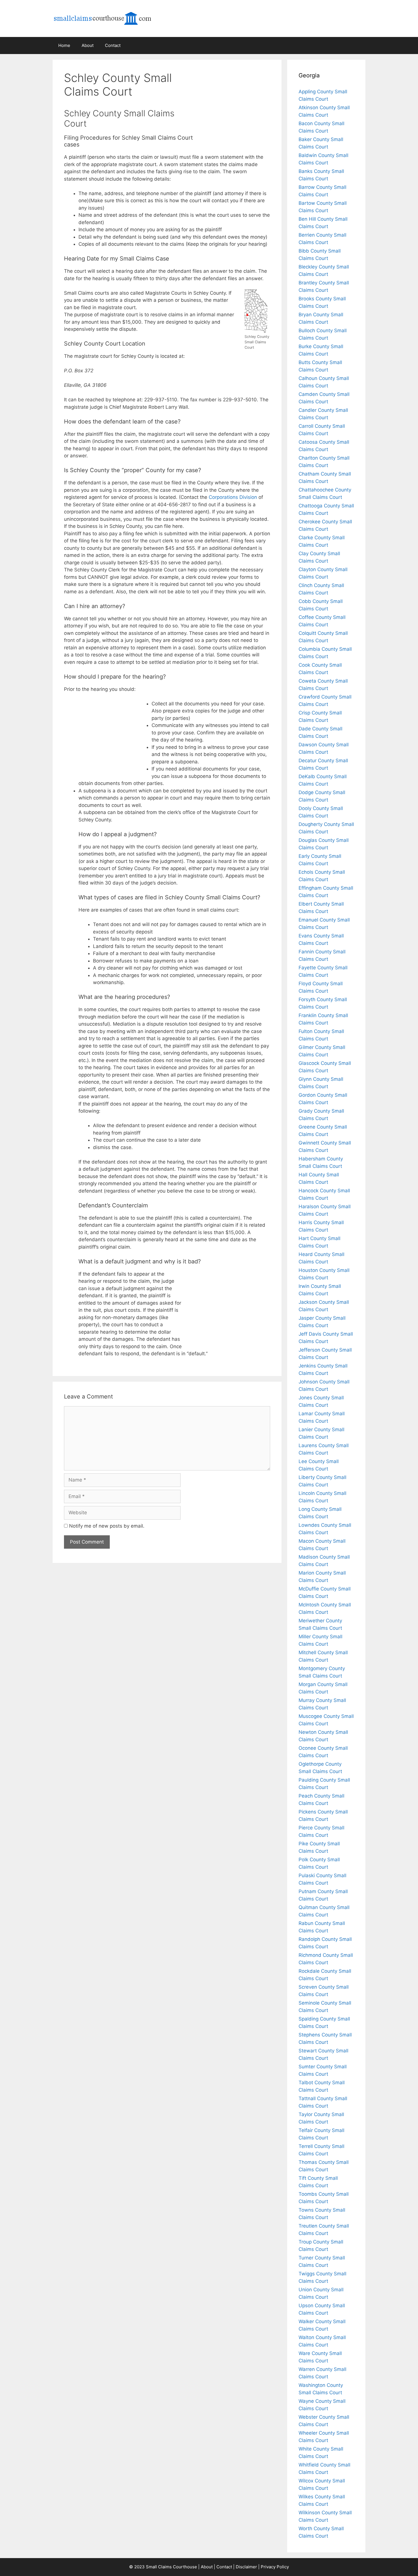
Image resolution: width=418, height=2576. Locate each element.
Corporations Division (233, 497)
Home (64, 45)
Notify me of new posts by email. (107, 1526)
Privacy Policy (275, 2567)
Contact (113, 45)
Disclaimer (246, 2567)
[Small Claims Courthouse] (109, 18)
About (88, 45)
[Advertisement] (239, 98)
